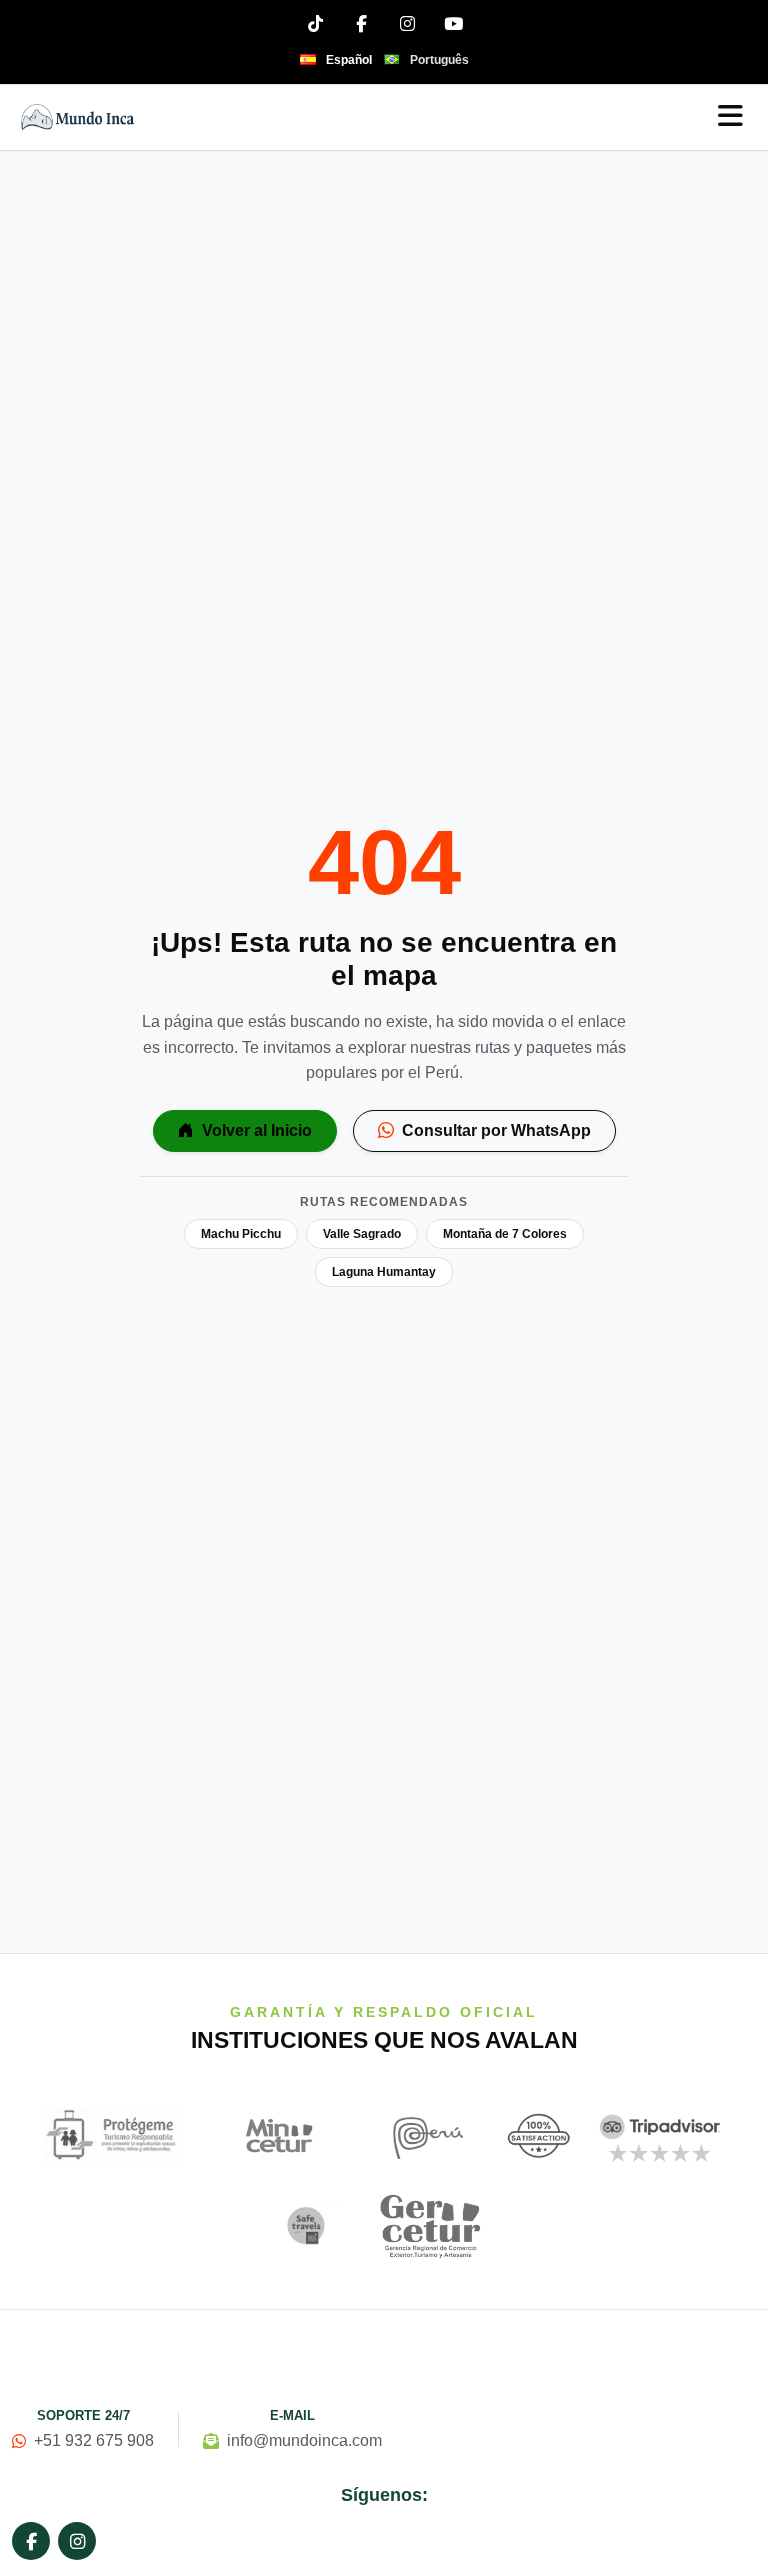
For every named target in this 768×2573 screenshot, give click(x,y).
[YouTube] (453, 23)
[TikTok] (315, 23)
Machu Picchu (241, 1234)
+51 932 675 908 (94, 2440)
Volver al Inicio (255, 1130)
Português (439, 60)
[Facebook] (361, 23)
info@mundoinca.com (304, 2440)
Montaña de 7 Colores (505, 1234)
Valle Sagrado (362, 1234)
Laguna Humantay (384, 1272)
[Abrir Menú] (730, 117)
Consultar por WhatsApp (494, 1130)
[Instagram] (407, 23)
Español (349, 60)
